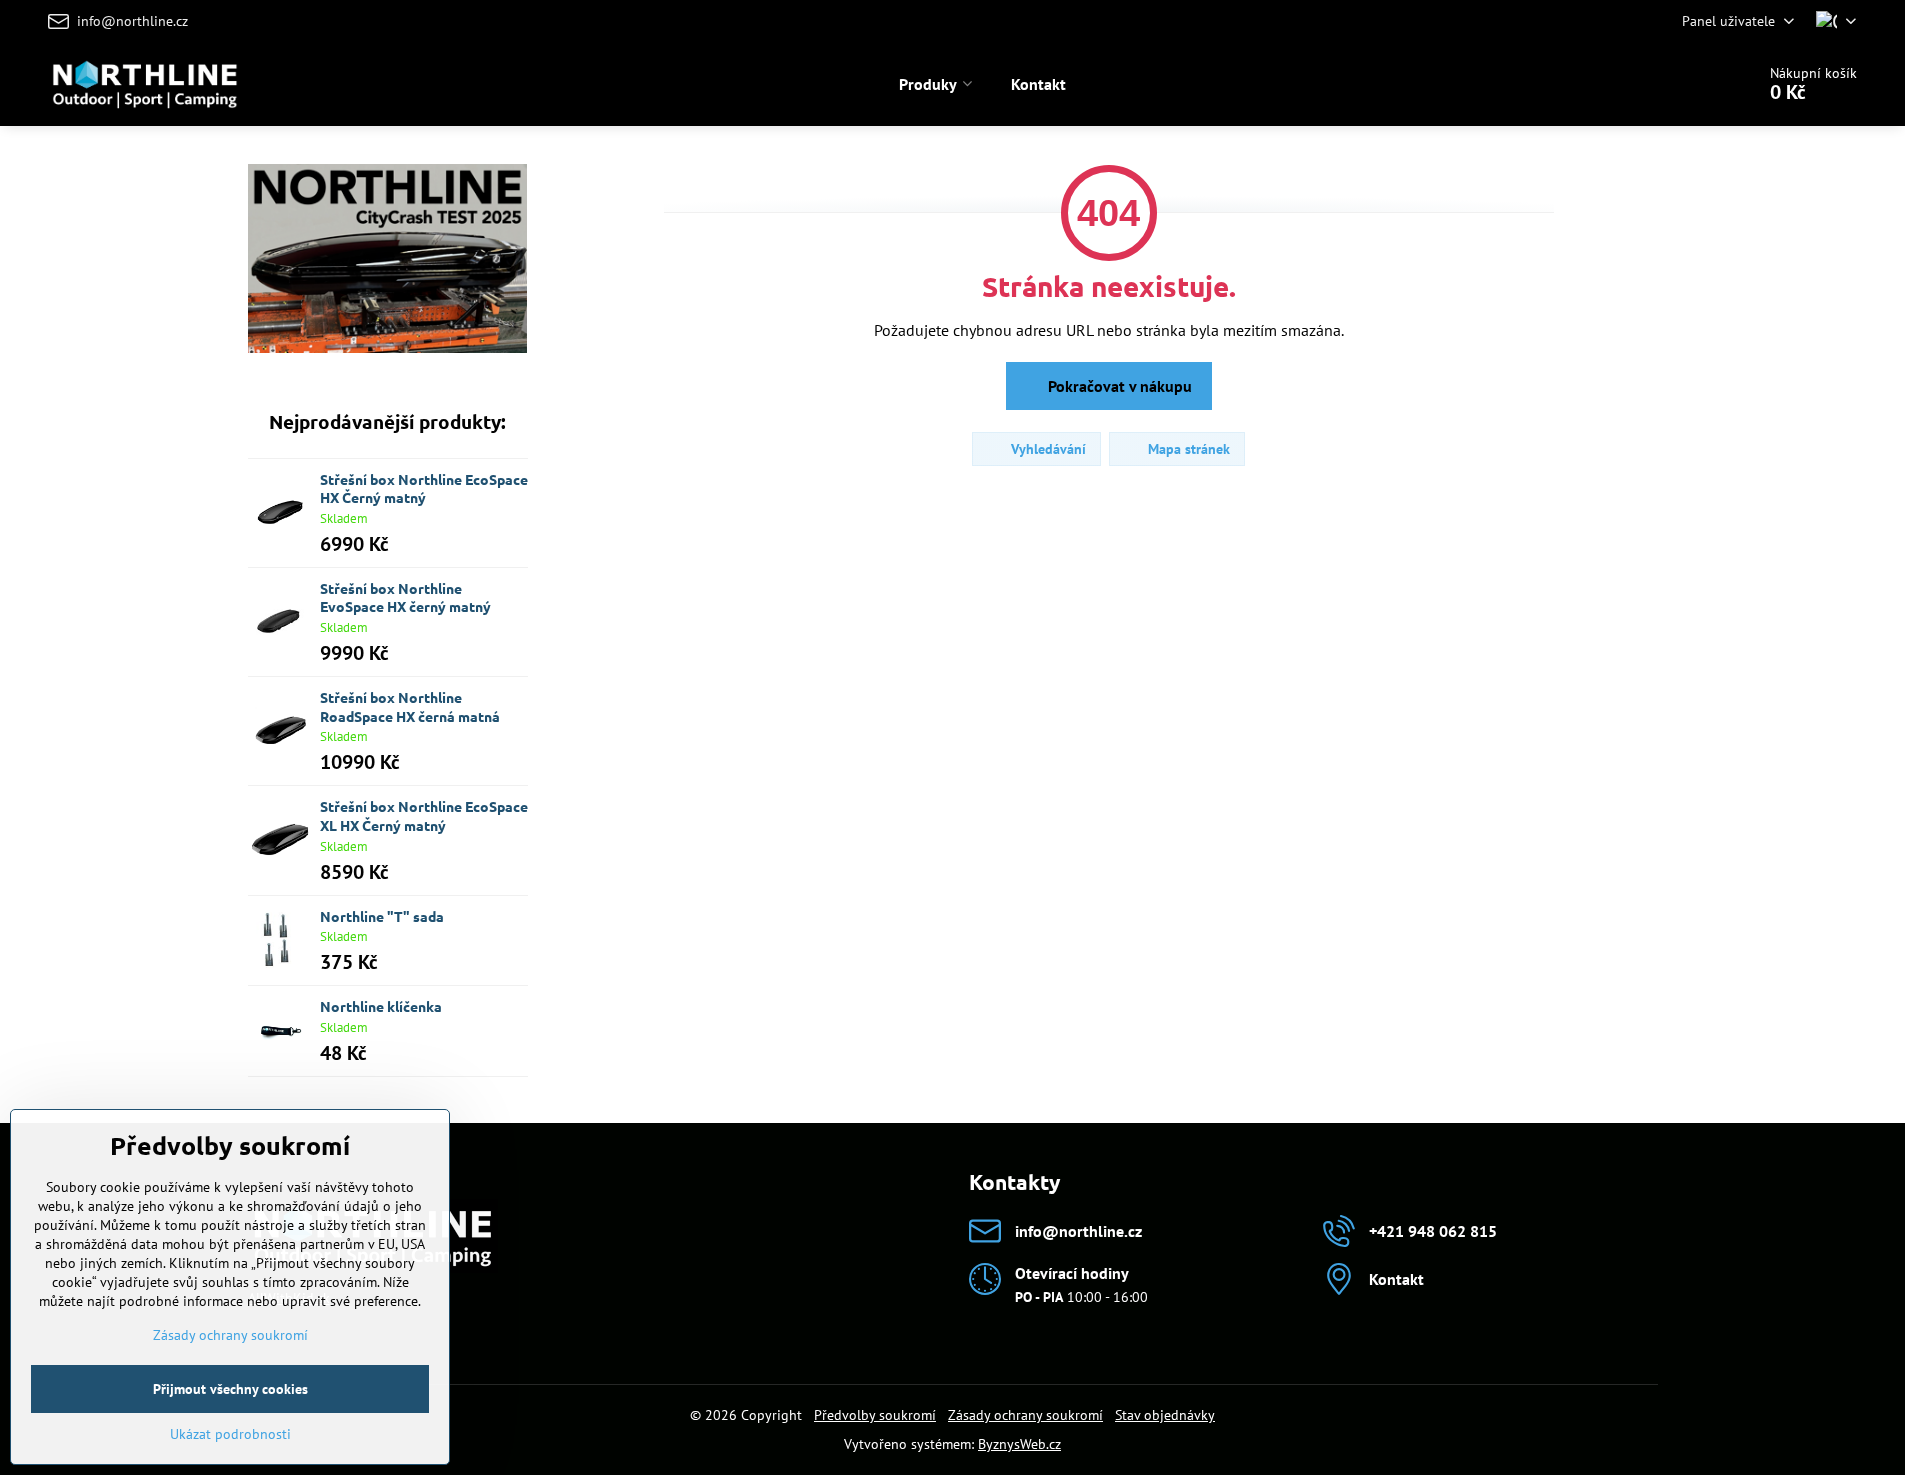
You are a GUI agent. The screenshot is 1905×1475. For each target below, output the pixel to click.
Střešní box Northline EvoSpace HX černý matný (405, 597)
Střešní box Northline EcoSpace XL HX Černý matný (424, 815)
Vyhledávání (1046, 449)
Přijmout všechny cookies (230, 1389)
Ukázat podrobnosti (230, 1434)
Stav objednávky (1165, 1415)
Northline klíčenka (381, 1006)
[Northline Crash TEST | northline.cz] (388, 348)
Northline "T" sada (382, 916)
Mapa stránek (1187, 449)
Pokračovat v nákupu (1118, 386)
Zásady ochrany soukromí (1025, 1415)
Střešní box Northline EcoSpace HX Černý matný (424, 488)
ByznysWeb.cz (1019, 1444)
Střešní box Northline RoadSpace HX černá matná (410, 706)
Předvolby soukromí (875, 1415)
